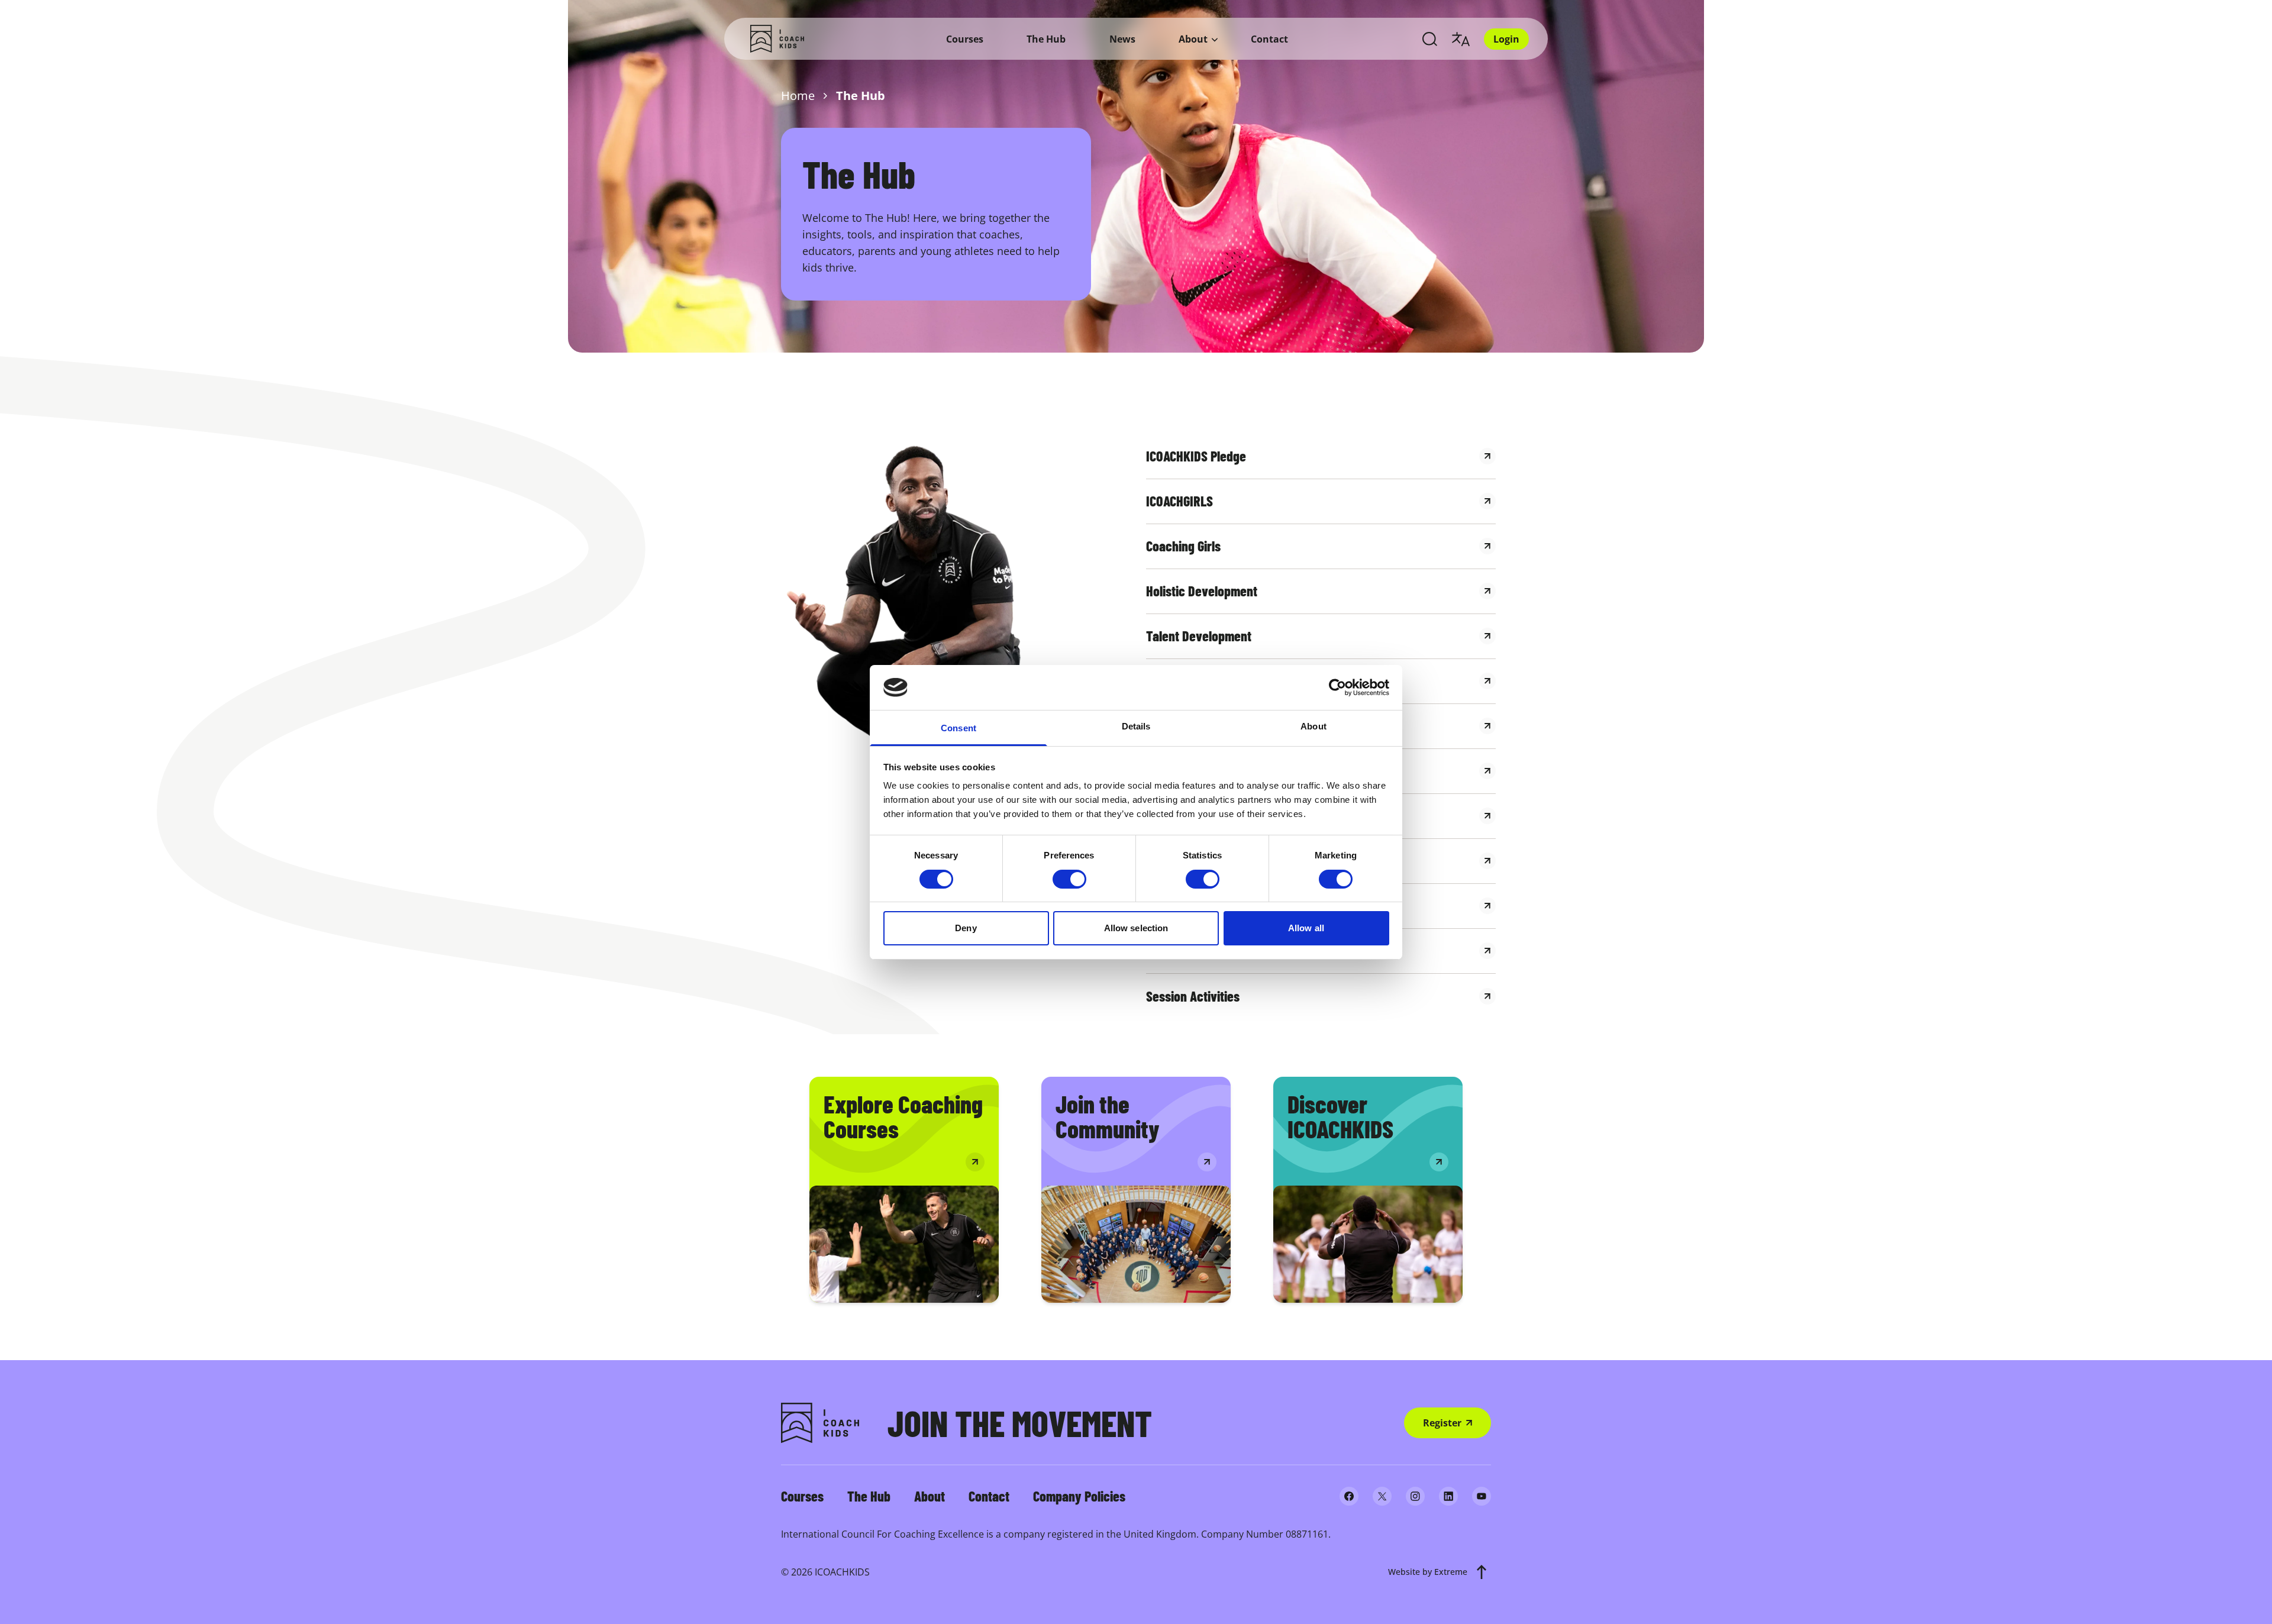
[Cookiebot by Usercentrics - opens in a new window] (1337, 687)
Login (1506, 39)
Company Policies (1079, 1496)
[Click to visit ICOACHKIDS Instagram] (1415, 1496)
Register (1442, 1423)
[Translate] (1461, 39)
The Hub (1046, 39)
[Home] (777, 39)
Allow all (1306, 928)
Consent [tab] (958, 728)
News (1122, 39)
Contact (1269, 39)
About (1193, 39)
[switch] (1069, 879)
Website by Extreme (1428, 1572)
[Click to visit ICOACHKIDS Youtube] (1482, 1496)
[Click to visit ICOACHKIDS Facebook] (1349, 1496)
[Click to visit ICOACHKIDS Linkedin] (1448, 1496)
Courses (965, 39)
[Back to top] (1482, 1572)
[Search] (1430, 39)
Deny (966, 928)
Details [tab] (1136, 726)
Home (798, 96)
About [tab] (1313, 726)
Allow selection (1136, 928)
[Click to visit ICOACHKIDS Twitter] (1382, 1496)
